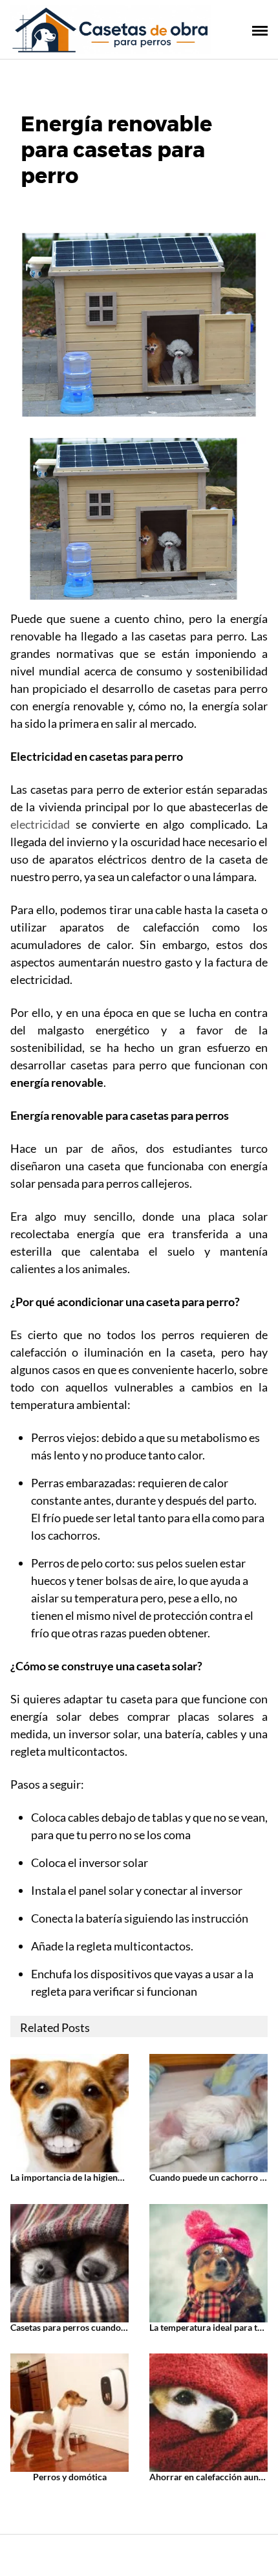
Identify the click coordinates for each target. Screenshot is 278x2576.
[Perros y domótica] (69, 2411)
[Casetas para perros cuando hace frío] (69, 2261)
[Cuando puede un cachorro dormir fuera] (208, 2112)
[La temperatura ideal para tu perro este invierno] (208, 2261)
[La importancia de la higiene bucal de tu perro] (69, 2112)
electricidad (40, 824)
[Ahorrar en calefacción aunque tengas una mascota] (208, 2411)
